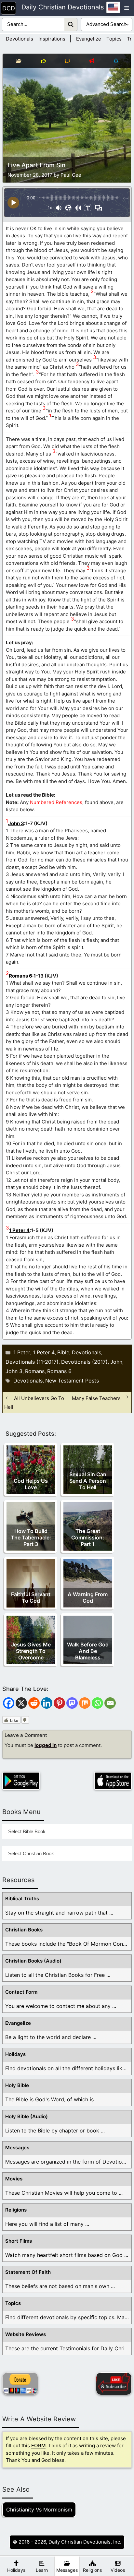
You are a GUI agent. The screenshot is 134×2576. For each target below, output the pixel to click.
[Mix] (85, 1703)
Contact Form (21, 1992)
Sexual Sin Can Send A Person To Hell (88, 1481)
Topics (114, 39)
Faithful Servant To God (31, 1597)
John (116, 1362)
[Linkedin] (47, 1703)
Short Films (19, 2241)
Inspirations (52, 39)
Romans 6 (20, 976)
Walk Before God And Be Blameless (88, 1651)
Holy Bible (17, 2085)
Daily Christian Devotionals (63, 7)
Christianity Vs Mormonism (39, 2510)
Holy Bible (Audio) (27, 2116)
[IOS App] (113, 1781)
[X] (21, 1703)
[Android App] (21, 1781)
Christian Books (24, 1930)
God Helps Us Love (31, 1484)
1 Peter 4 (19, 1230)
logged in (46, 1745)
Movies (14, 2179)
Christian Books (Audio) (33, 1961)
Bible (63, 1352)
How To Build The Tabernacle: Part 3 (31, 1537)
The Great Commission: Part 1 (88, 1537)
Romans (35, 1371)
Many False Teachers (96, 1398)
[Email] (110, 1703)
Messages (17, 2148)
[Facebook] (9, 1703)
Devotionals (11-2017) (32, 1362)
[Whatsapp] (97, 1703)
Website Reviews (26, 2334)
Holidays (15, 2054)
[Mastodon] (72, 1703)
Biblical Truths (22, 1899)
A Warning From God (88, 1597)
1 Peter (22, 1352)
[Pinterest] (59, 1703)
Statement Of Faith (28, 2272)
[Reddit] (34, 1703)
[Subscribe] (114, 2384)
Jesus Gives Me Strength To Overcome (31, 1651)
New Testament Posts (72, 1381)
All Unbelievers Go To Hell (34, 1402)
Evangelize (89, 39)
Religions (16, 2210)
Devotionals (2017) (84, 1362)
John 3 (16, 823)
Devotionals (20, 39)
